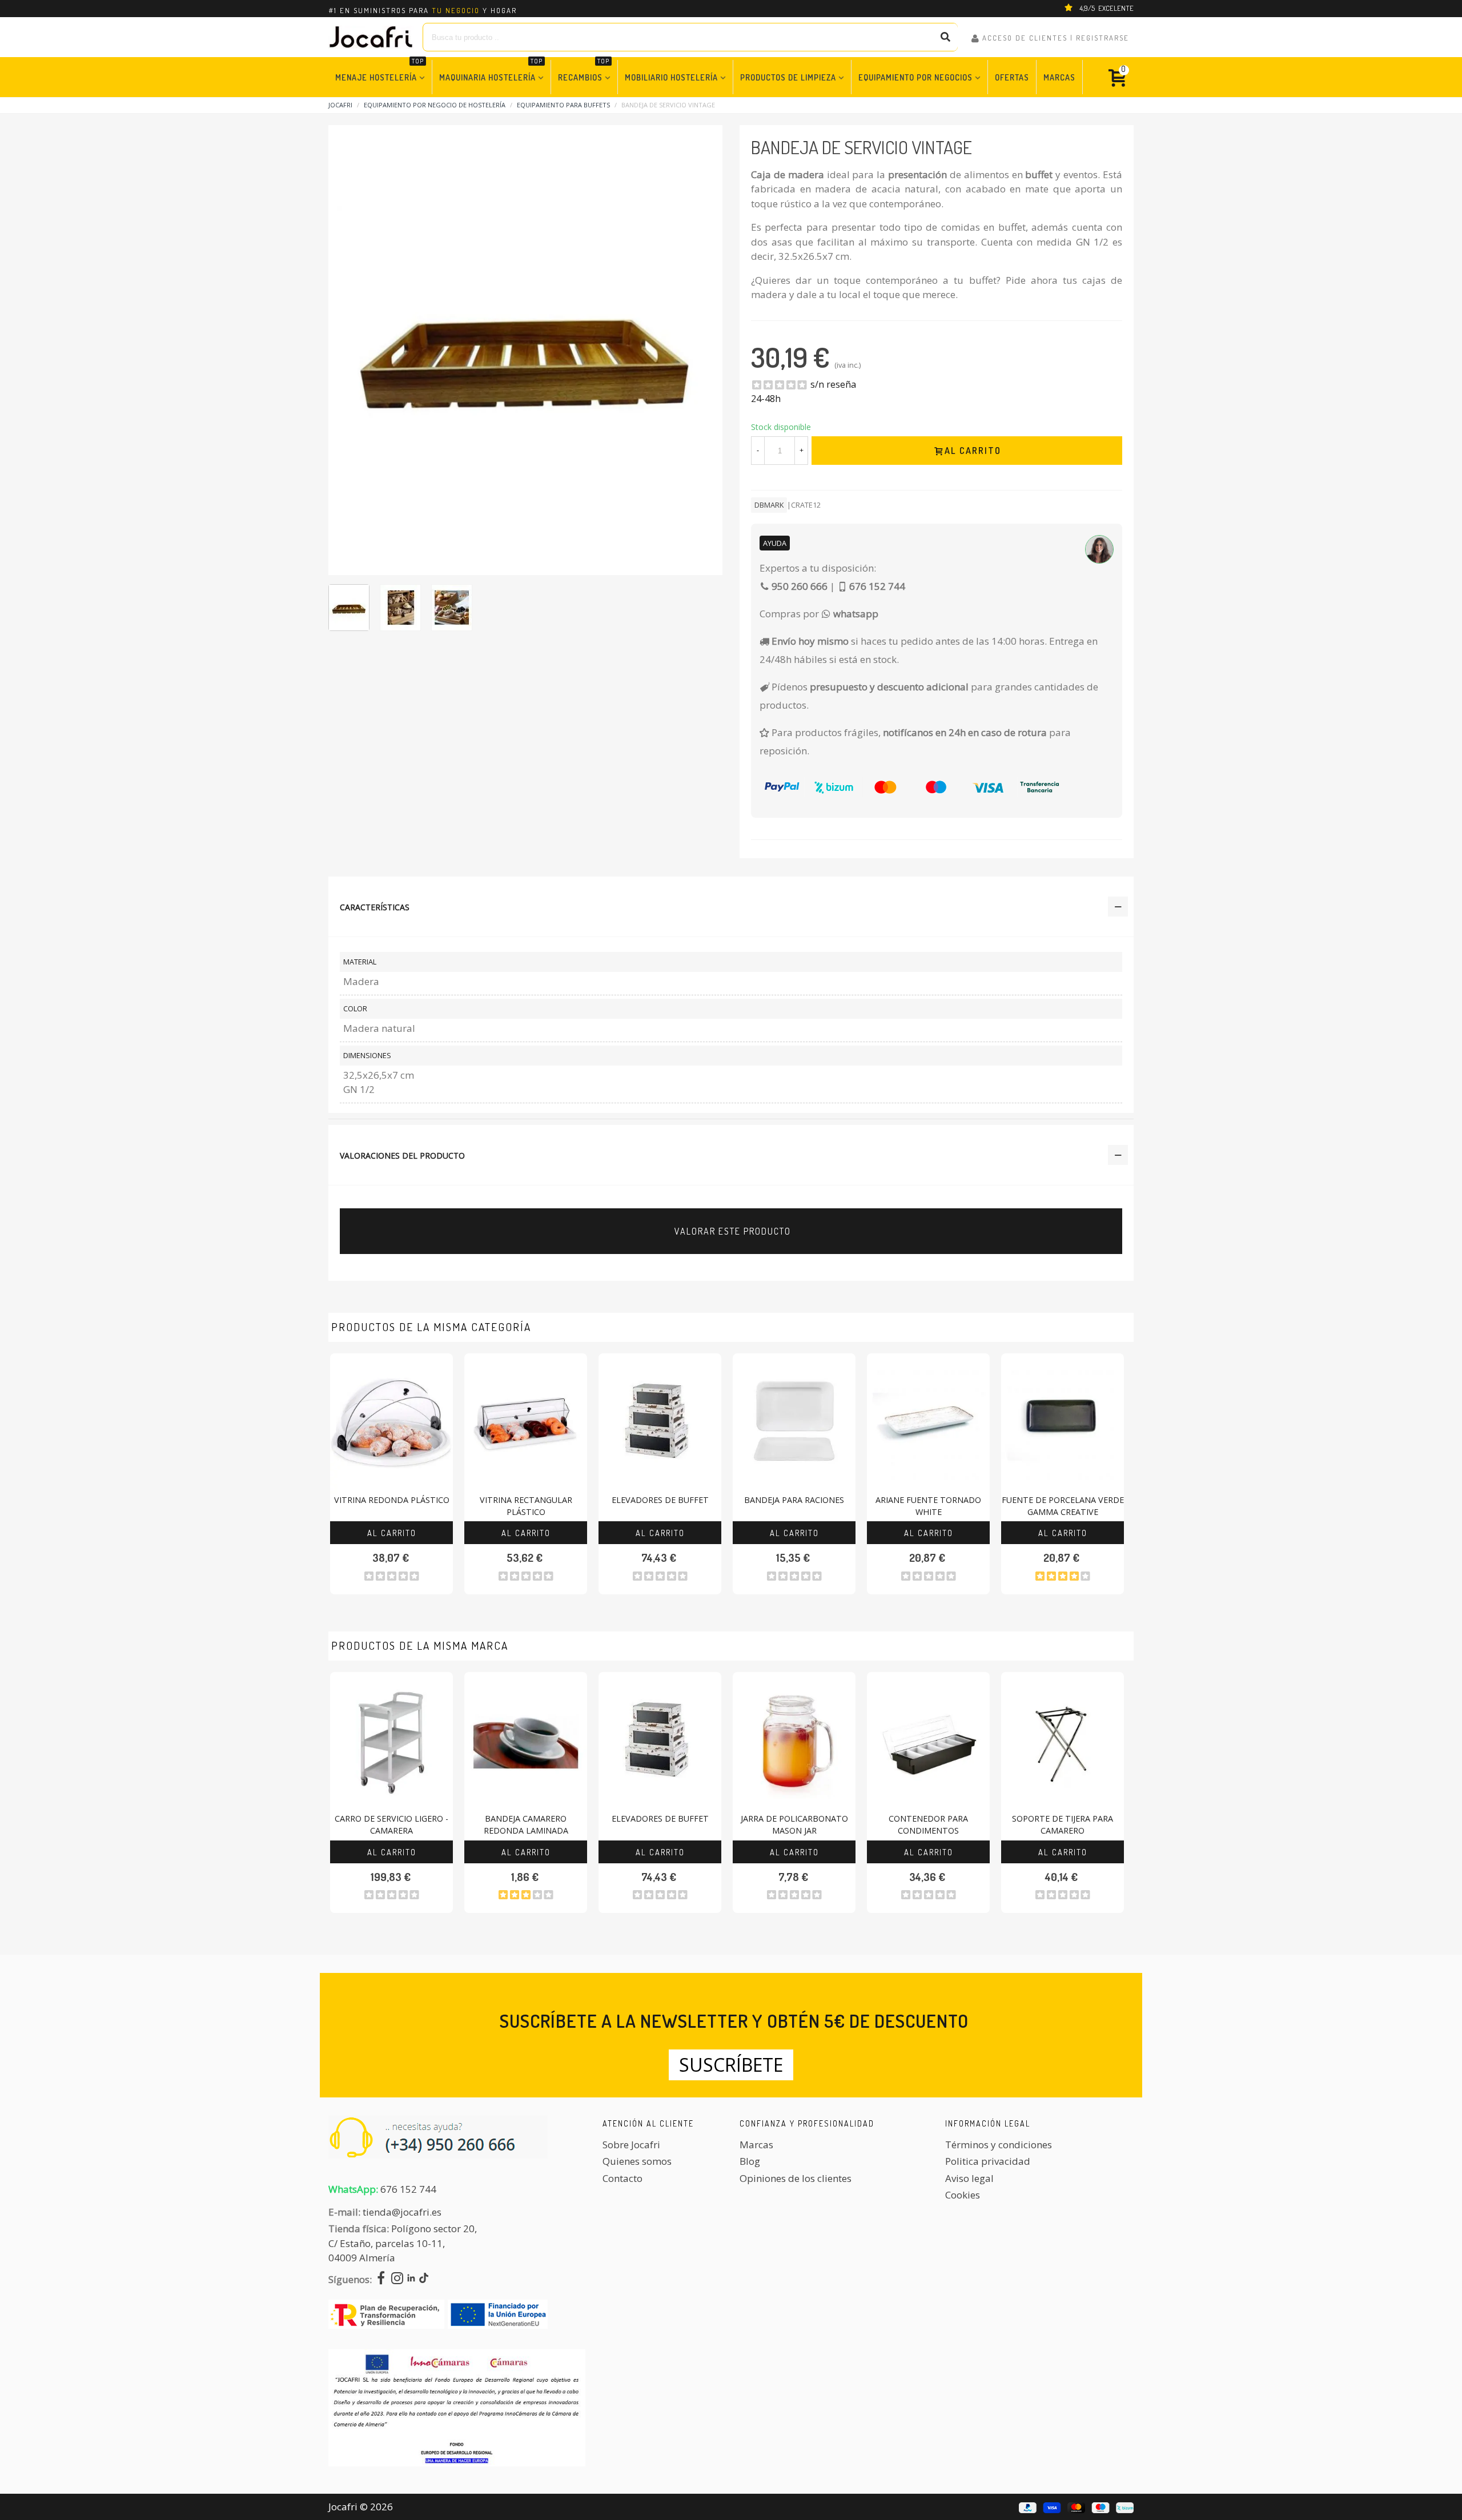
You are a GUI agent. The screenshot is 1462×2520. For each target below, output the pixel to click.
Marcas (1059, 77)
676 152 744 (408, 2189)
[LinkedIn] (411, 2279)
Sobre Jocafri (631, 2145)
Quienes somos (637, 2161)
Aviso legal (969, 2178)
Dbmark (769, 505)
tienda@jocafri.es (402, 2212)
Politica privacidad (988, 2161)
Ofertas (1012, 77)
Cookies (963, 2195)
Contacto (622, 2178)
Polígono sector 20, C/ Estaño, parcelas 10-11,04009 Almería (403, 2243)
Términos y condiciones (999, 2145)
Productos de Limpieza (788, 77)
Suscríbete (731, 2065)
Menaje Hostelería (379, 71)
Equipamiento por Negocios (915, 77)
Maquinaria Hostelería (491, 71)
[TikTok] (424, 2279)
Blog (750, 2161)
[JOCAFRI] (371, 37)
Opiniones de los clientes (796, 2178)
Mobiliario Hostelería (671, 77)
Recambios (584, 71)
